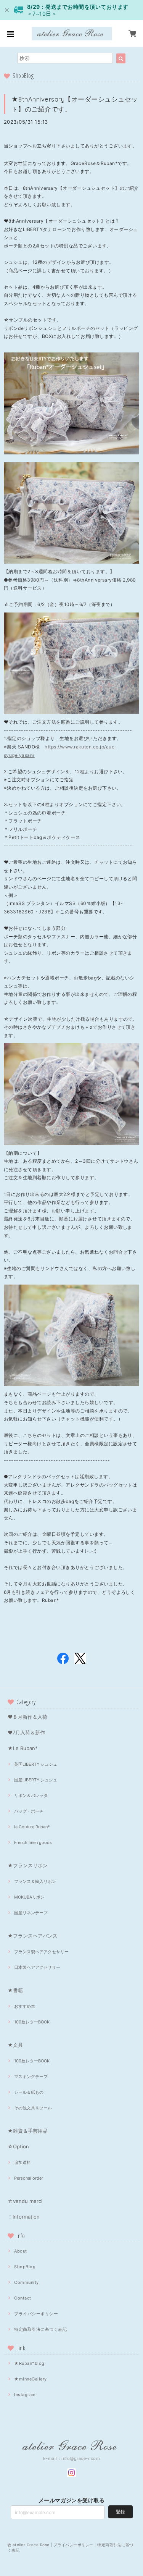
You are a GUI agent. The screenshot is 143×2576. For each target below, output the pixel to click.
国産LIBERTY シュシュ (36, 1780)
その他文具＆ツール (33, 2108)
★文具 (15, 2045)
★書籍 (15, 1990)
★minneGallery (30, 2379)
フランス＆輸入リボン (35, 1881)
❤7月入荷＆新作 (26, 1732)
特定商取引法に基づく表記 (40, 2329)
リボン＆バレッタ (31, 1795)
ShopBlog (25, 2267)
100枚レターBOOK (32, 2022)
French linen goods (33, 1842)
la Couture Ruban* (32, 1827)
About (20, 2251)
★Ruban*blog (29, 2363)
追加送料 (22, 2162)
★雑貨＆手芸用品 (28, 2131)
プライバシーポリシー (36, 2314)
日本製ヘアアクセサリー (37, 1967)
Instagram (25, 2395)
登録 (121, 2512)
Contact (22, 2298)
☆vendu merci (25, 2201)
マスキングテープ (31, 2077)
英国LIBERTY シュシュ (36, 1764)
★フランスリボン (28, 1865)
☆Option (18, 2146)
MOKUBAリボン (29, 1897)
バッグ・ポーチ (29, 1811)
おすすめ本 (25, 2006)
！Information (24, 2217)
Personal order (29, 2178)
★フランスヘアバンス (33, 1936)
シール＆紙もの (29, 2092)
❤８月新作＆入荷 (27, 1717)
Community (26, 2282)
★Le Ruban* (23, 1748)
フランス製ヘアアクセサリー (41, 1952)
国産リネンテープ (31, 1913)
